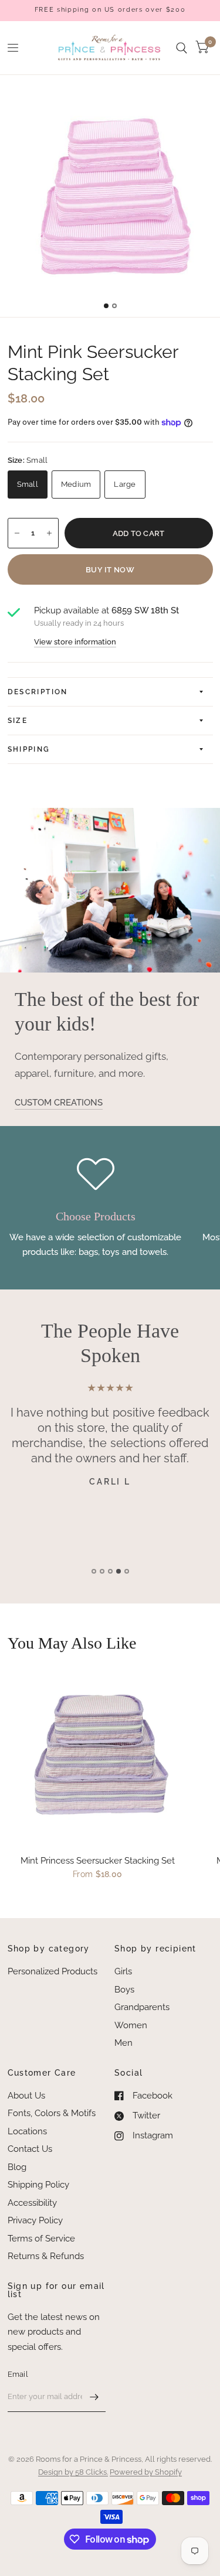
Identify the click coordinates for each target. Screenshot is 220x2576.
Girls (123, 1971)
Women (131, 2025)
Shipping (29, 749)
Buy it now (110, 570)
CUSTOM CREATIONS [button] (59, 1103)
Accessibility (32, 2203)
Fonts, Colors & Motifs (52, 2113)
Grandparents (142, 2007)
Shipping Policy (38, 2185)
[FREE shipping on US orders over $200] (110, 10)
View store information (75, 642)
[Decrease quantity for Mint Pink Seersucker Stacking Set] (17, 533)
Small (28, 484)
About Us (26, 2096)
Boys (124, 1990)
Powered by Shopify (146, 2472)
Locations (27, 2131)
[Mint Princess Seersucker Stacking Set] (98, 1756)
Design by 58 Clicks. (73, 2472)
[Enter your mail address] (94, 2397)
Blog (17, 2167)
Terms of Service (41, 2239)
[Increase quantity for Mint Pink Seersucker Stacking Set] (49, 533)
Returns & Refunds (46, 2256)
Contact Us (30, 2149)
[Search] (182, 48)
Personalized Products (53, 1971)
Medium (76, 484)
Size (18, 721)
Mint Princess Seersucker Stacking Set (98, 1861)
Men (123, 2043)
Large (125, 484)
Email (18, 2374)
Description (38, 692)
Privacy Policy (35, 2220)
